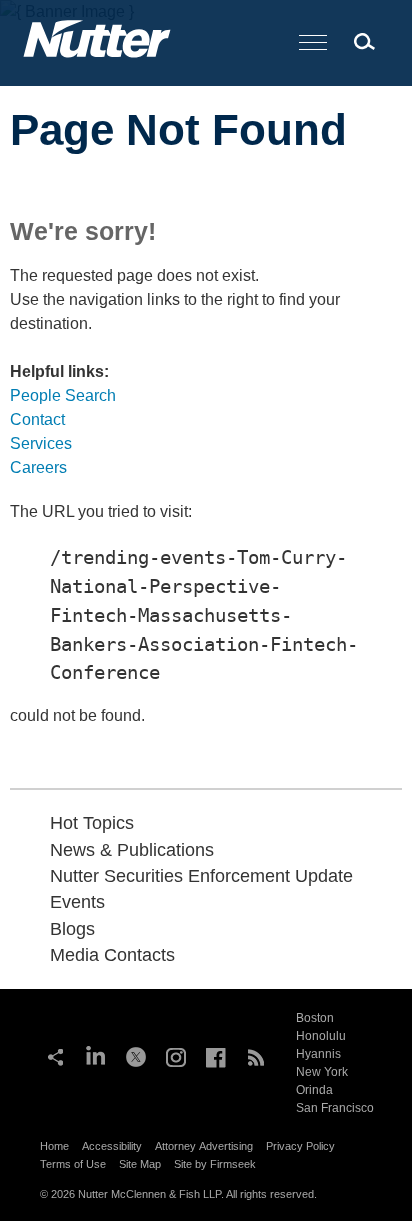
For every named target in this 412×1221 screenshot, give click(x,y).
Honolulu (321, 1036)
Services (41, 443)
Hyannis (318, 1054)
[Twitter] (136, 1055)
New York (322, 1072)
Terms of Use (73, 1164)
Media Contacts (112, 955)
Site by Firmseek (215, 1164)
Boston (315, 1018)
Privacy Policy (300, 1146)
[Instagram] (176, 1055)
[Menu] (313, 43)
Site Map (140, 1164)
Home (54, 1146)
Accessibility (112, 1146)
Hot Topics (92, 823)
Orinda (314, 1090)
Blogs (72, 929)
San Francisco (335, 1108)
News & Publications (132, 850)
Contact (37, 419)
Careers (38, 467)
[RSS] (256, 1055)
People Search (63, 395)
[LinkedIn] (96, 1055)
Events (77, 902)
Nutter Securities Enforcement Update (201, 876)
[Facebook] (216, 1055)
